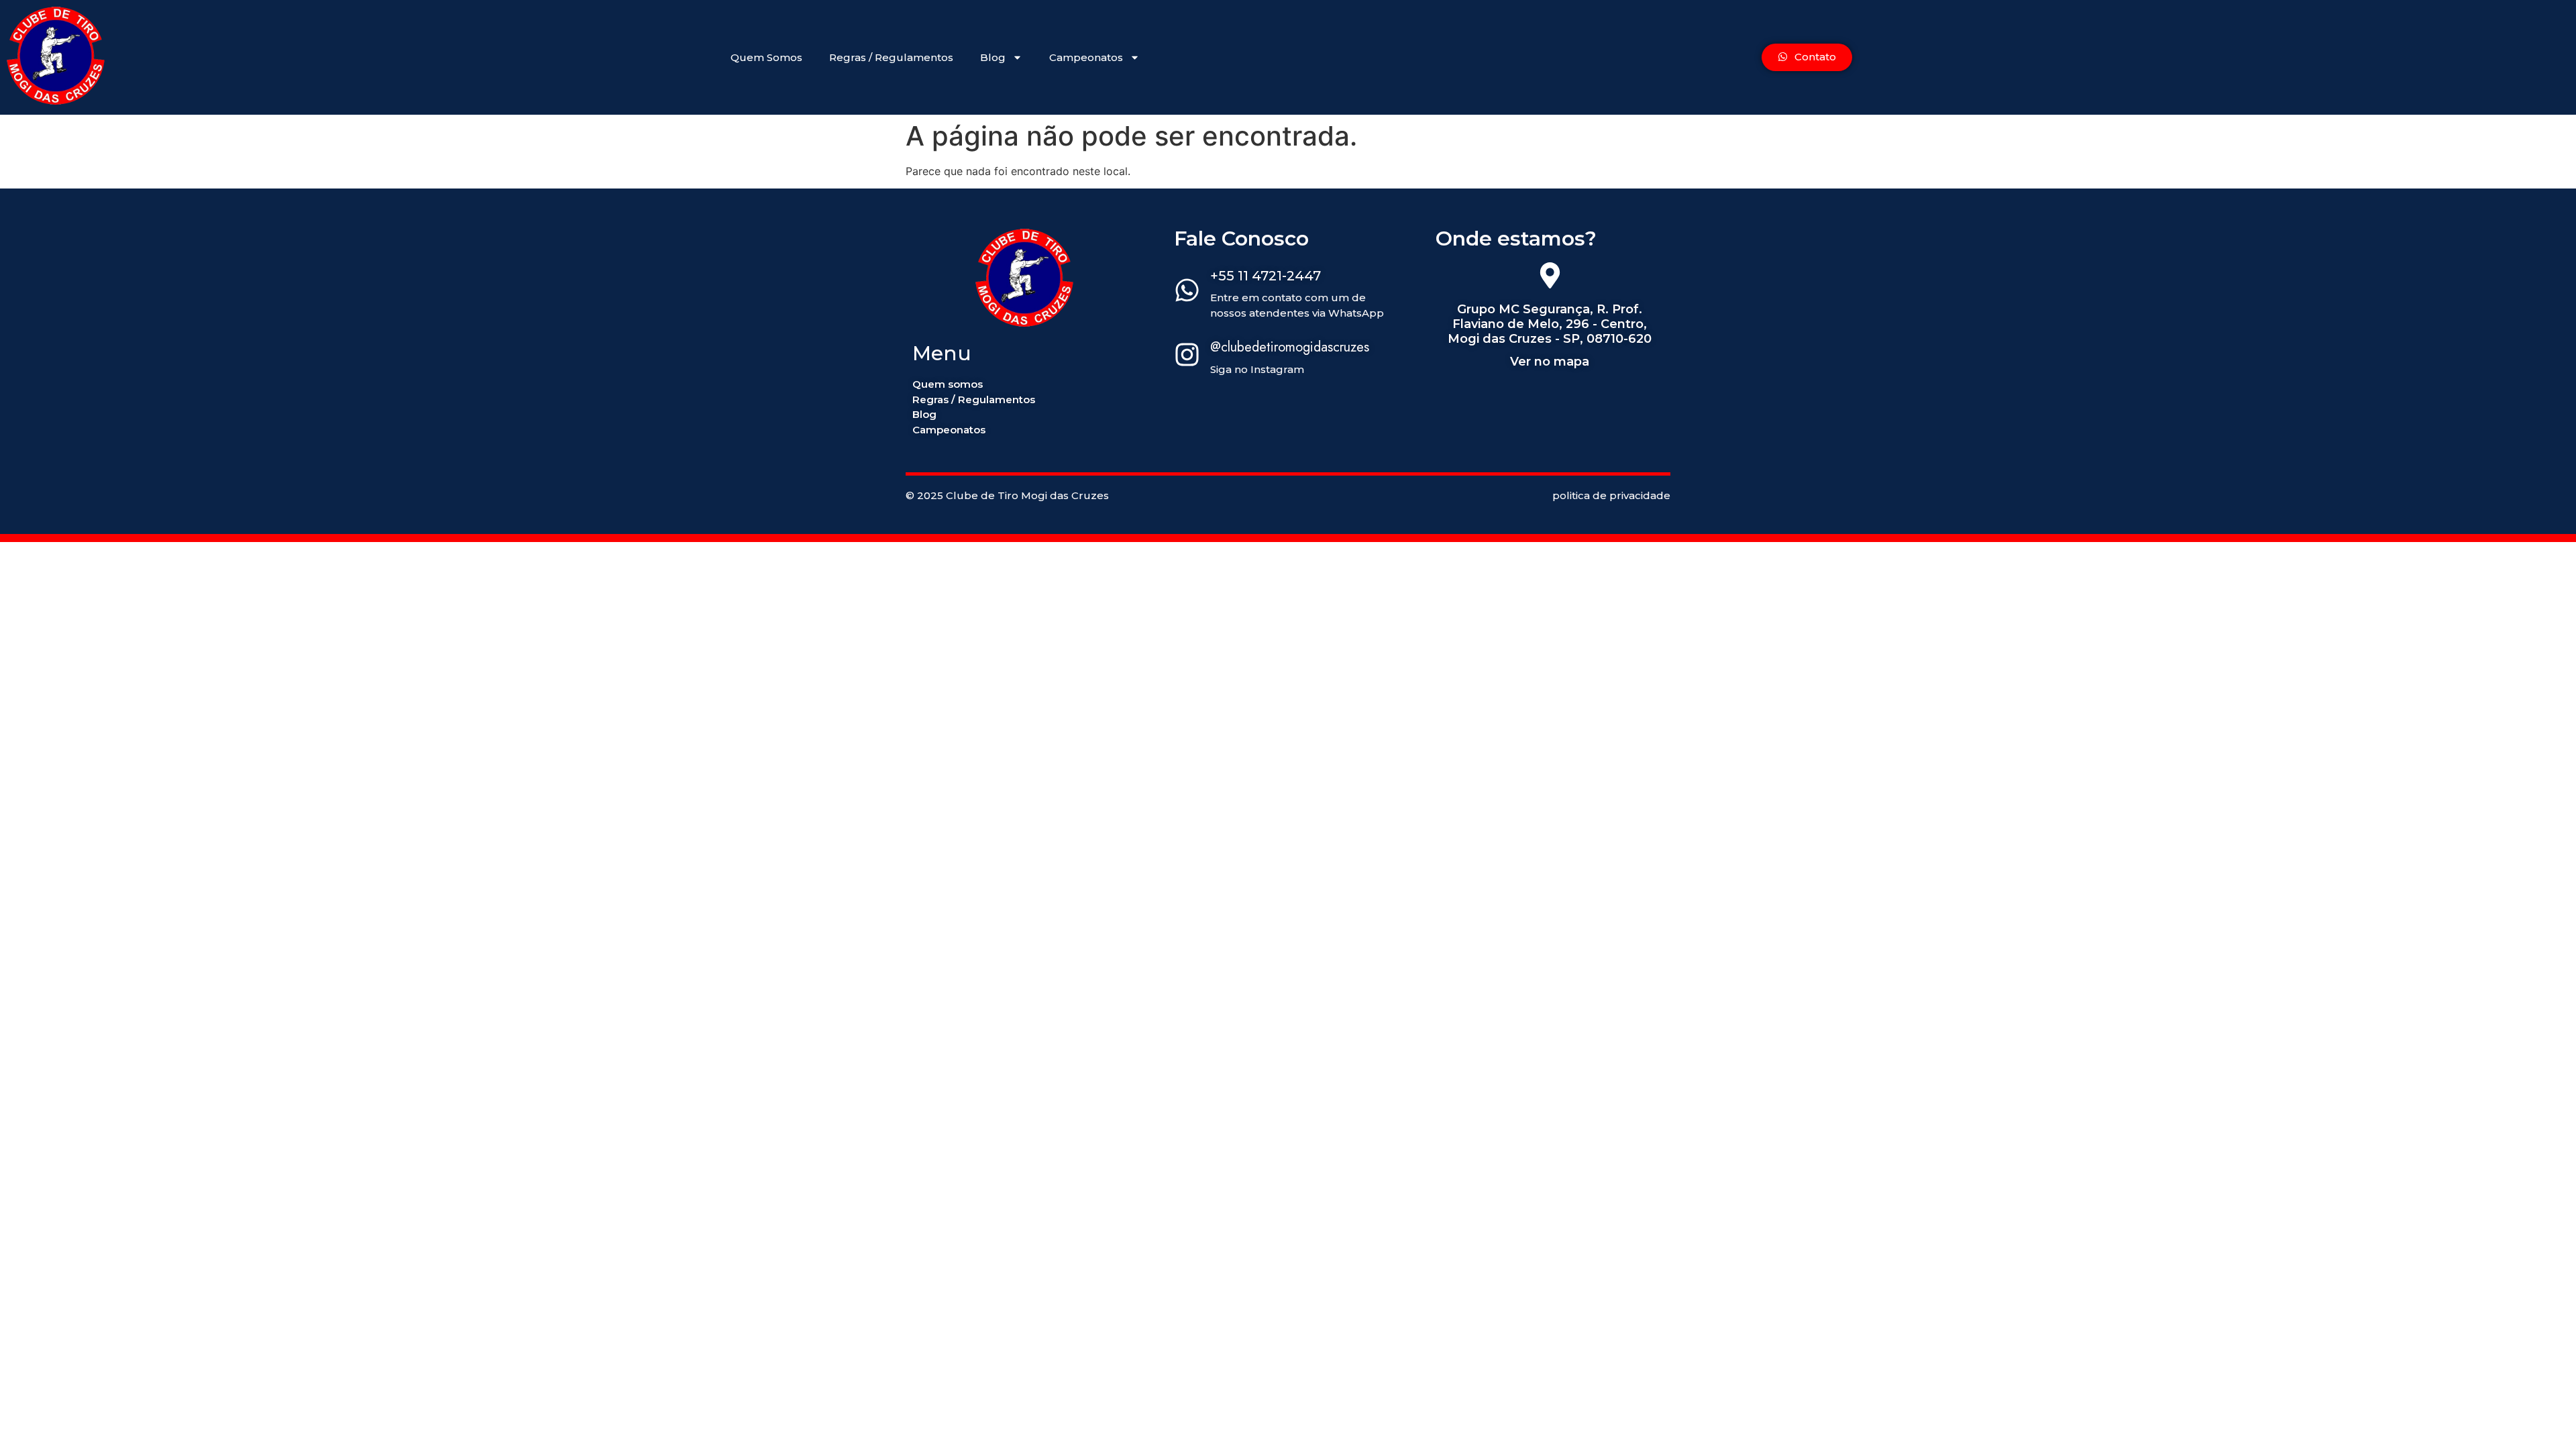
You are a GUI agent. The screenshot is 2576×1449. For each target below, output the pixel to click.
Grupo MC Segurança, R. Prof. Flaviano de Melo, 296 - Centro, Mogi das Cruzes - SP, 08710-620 (1550, 324)
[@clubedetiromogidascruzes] (1187, 356)
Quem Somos (766, 57)
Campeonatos (1086, 57)
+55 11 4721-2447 (1266, 276)
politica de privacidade (1611, 495)
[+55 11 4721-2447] (1187, 292)
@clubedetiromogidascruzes (1290, 347)
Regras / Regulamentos (891, 57)
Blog (993, 57)
